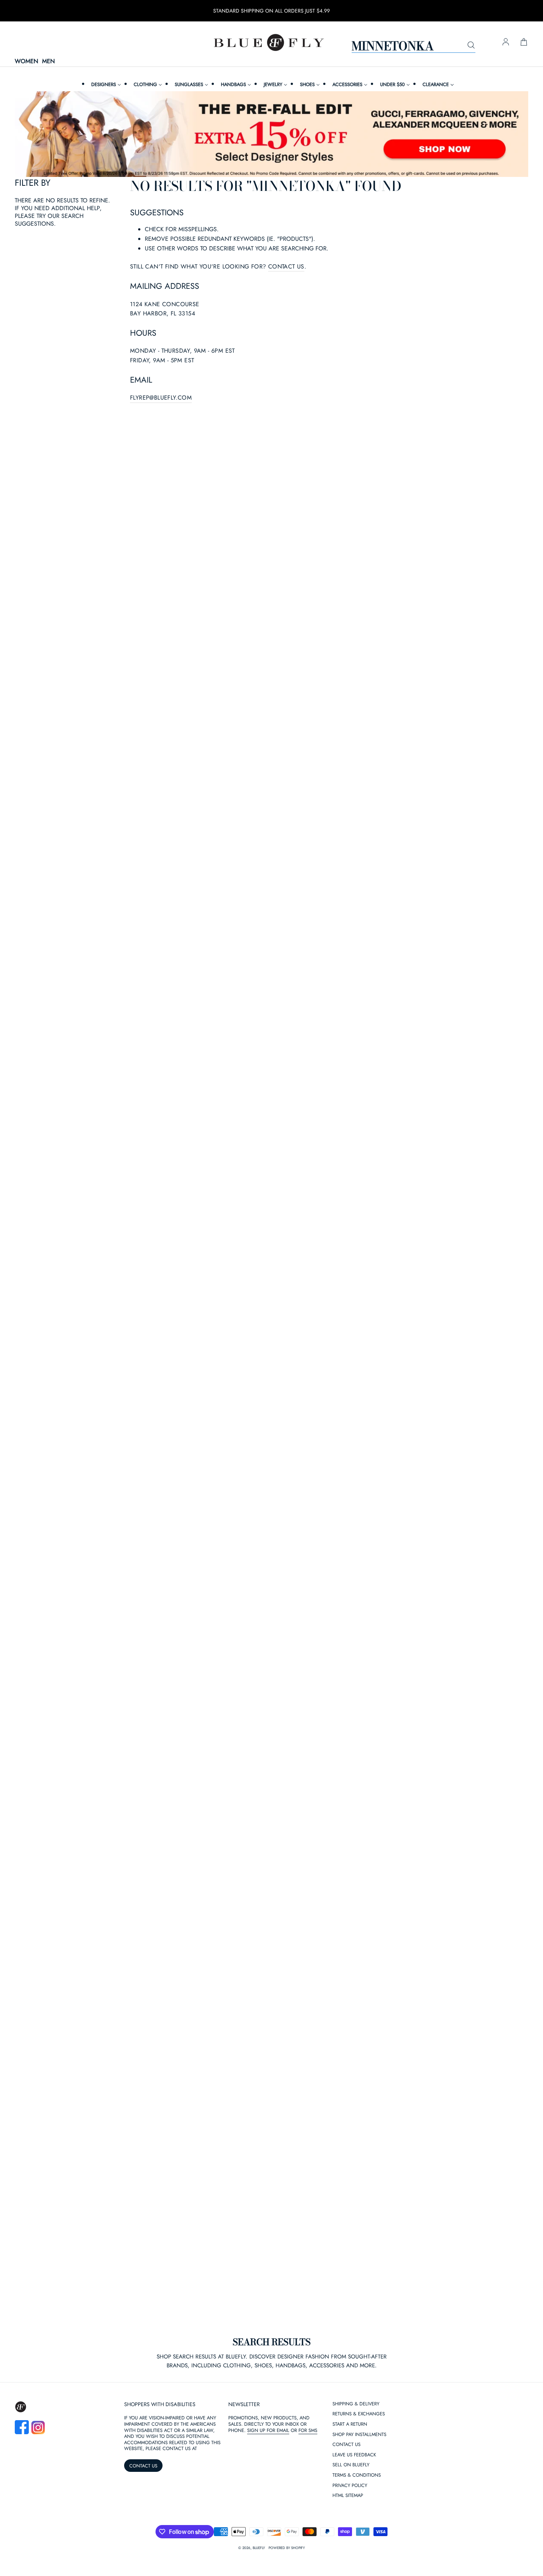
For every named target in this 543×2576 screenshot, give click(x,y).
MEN (48, 61)
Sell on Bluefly (351, 2465)
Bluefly (259, 2548)
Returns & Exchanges (359, 2414)
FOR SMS (308, 2430)
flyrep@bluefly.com (161, 398)
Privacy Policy (350, 2486)
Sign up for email (268, 2430)
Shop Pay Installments (359, 2435)
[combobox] (414, 45)
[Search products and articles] (471, 45)
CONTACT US (143, 2466)
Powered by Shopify (287, 2548)
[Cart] (524, 42)
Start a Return (350, 2424)
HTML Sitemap (348, 2496)
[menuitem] (105, 84)
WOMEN (26, 61)
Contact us (286, 266)
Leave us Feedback (354, 2455)
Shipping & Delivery (356, 2404)
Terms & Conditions (357, 2475)
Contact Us (346, 2445)
